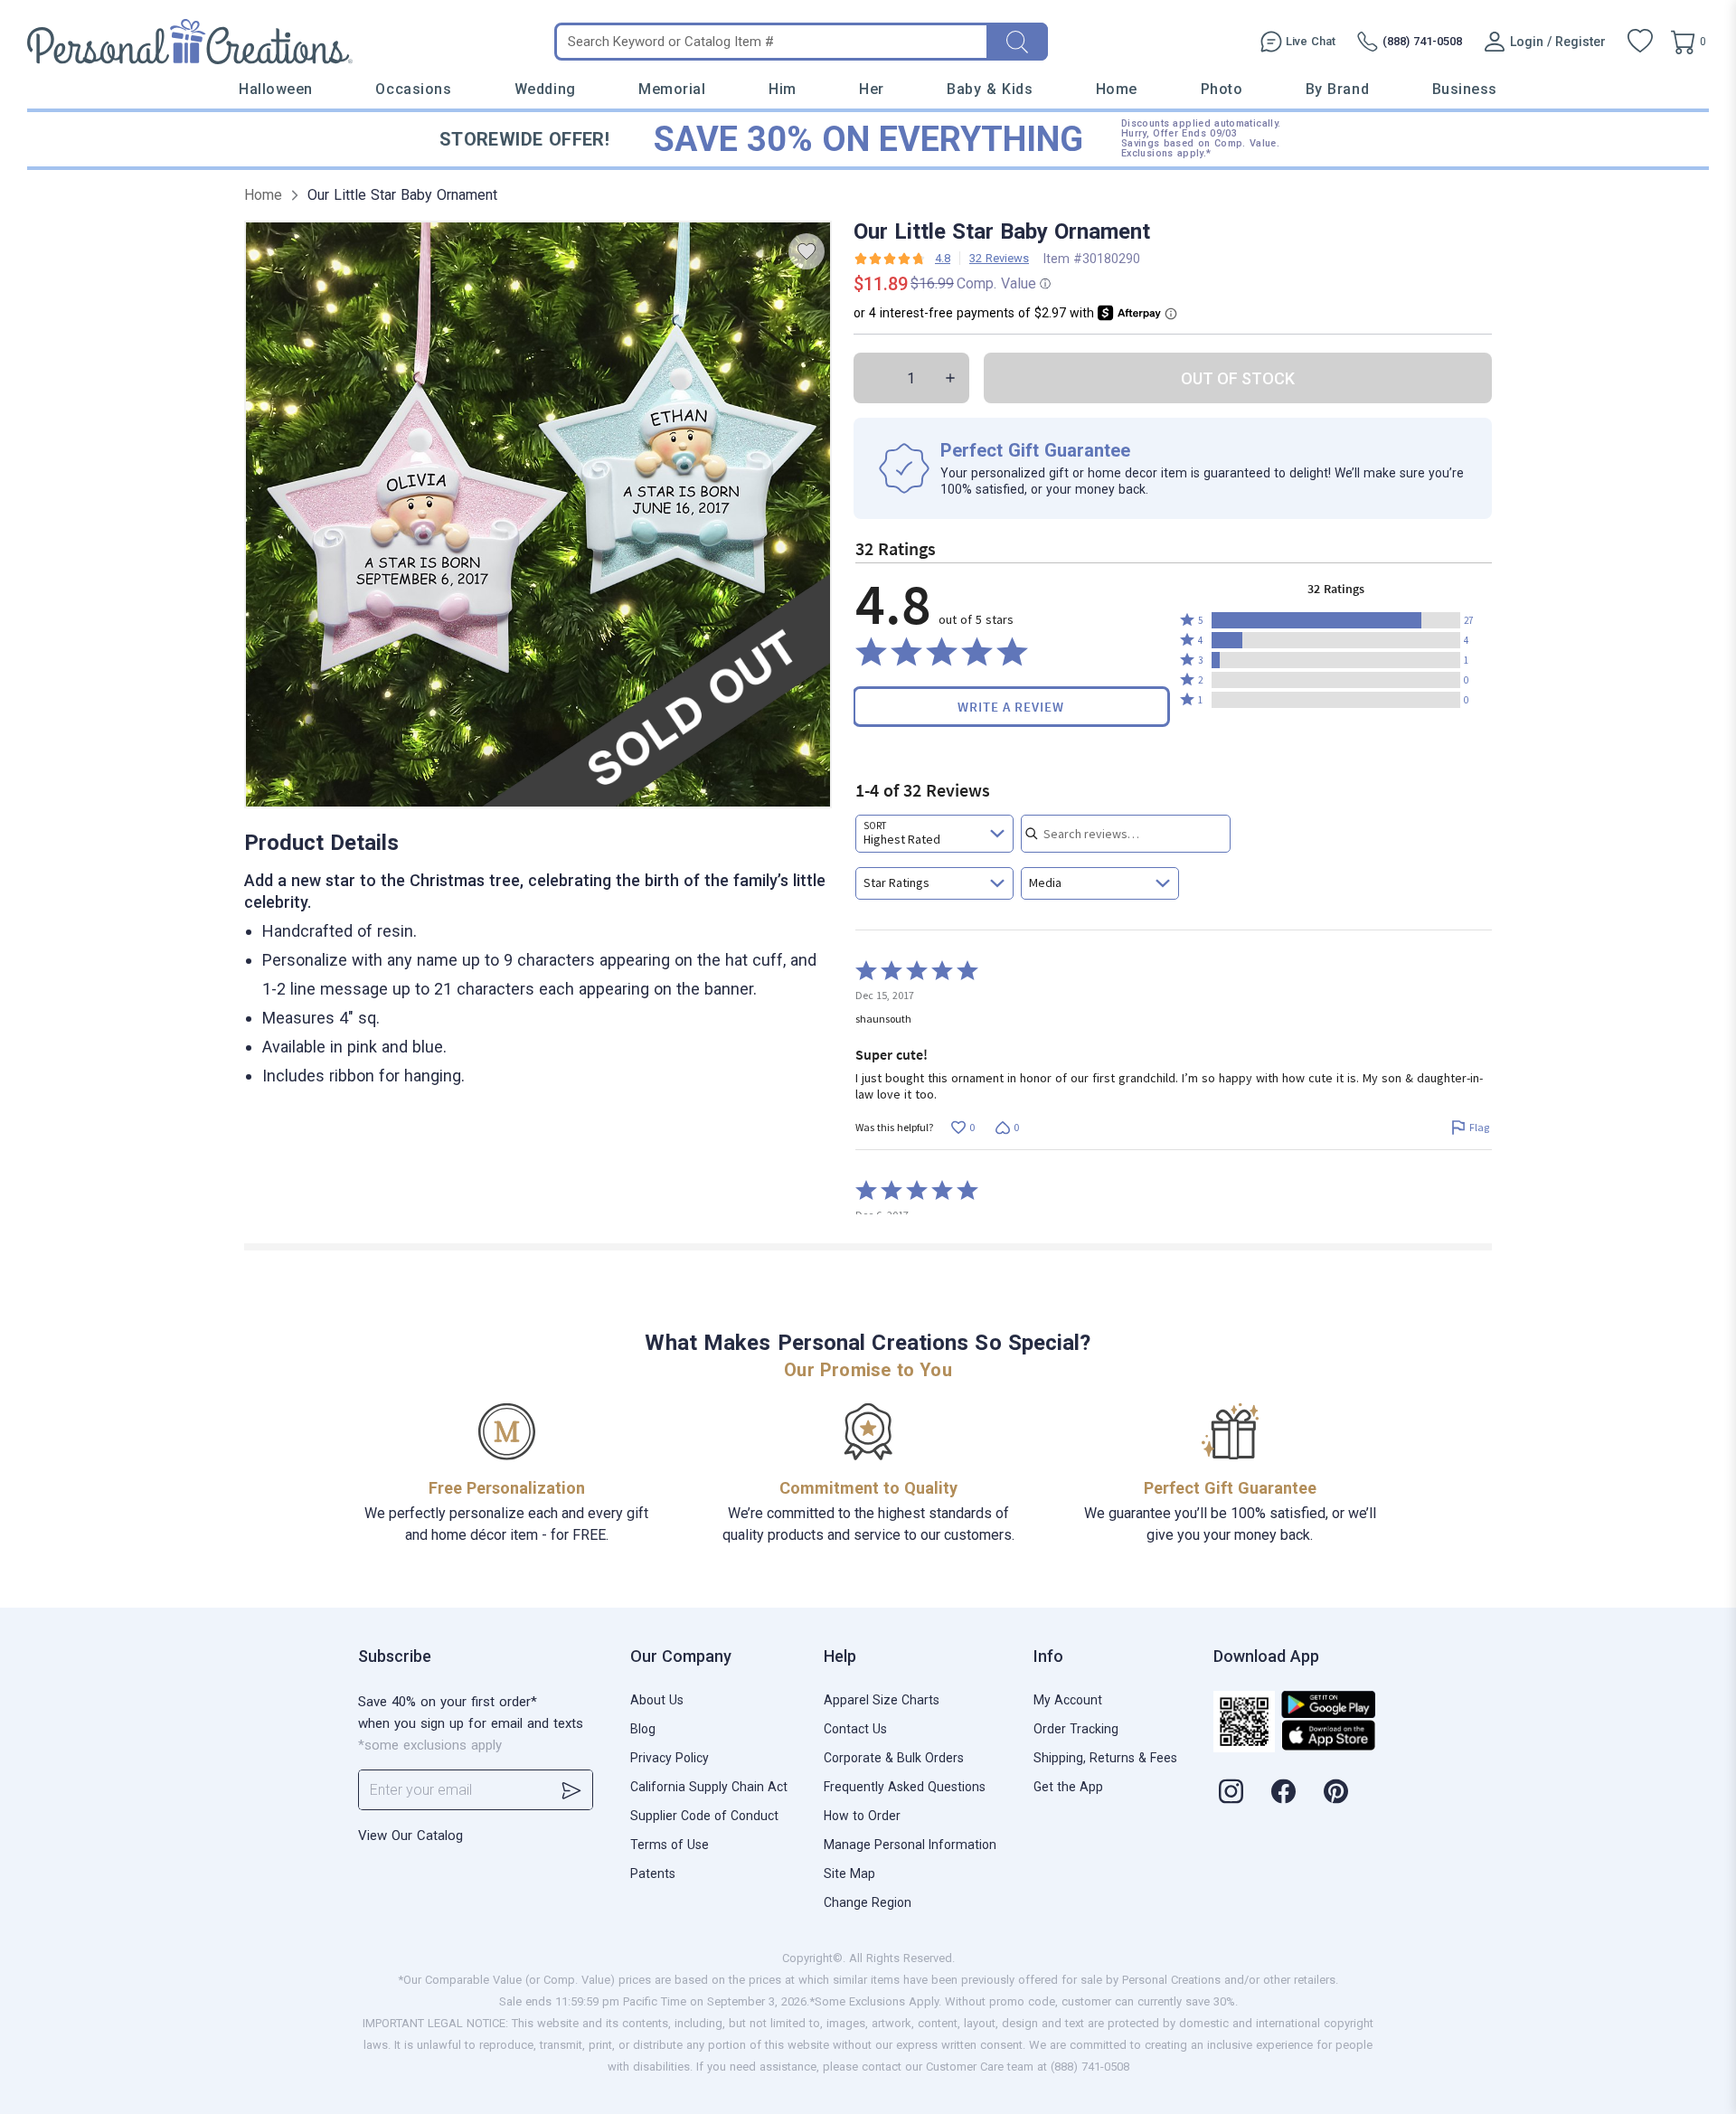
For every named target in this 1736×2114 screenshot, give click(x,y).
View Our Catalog (410, 1836)
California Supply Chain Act (709, 1787)
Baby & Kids (990, 89)
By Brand (1337, 89)
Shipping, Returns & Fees (1105, 1758)
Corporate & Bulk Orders (894, 1758)
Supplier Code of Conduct (704, 1816)
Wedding (545, 89)
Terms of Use (670, 1845)
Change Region (868, 1902)
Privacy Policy (670, 1758)
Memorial (672, 89)
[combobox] (934, 834)
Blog (643, 1729)
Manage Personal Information (910, 1845)
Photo (1222, 89)
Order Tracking (1076, 1729)
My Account (1068, 1700)
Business (1465, 89)
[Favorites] (1640, 42)
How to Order (862, 1816)
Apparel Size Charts (882, 1700)
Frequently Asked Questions (905, 1787)
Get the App (1068, 1787)
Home (1117, 89)
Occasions (413, 89)
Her (872, 89)
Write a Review (1011, 707)
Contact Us (855, 1729)
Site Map (849, 1873)
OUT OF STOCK (1238, 378)
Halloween (276, 89)
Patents (653, 1873)
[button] (1336, 620)
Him (783, 89)
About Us (657, 1700)
